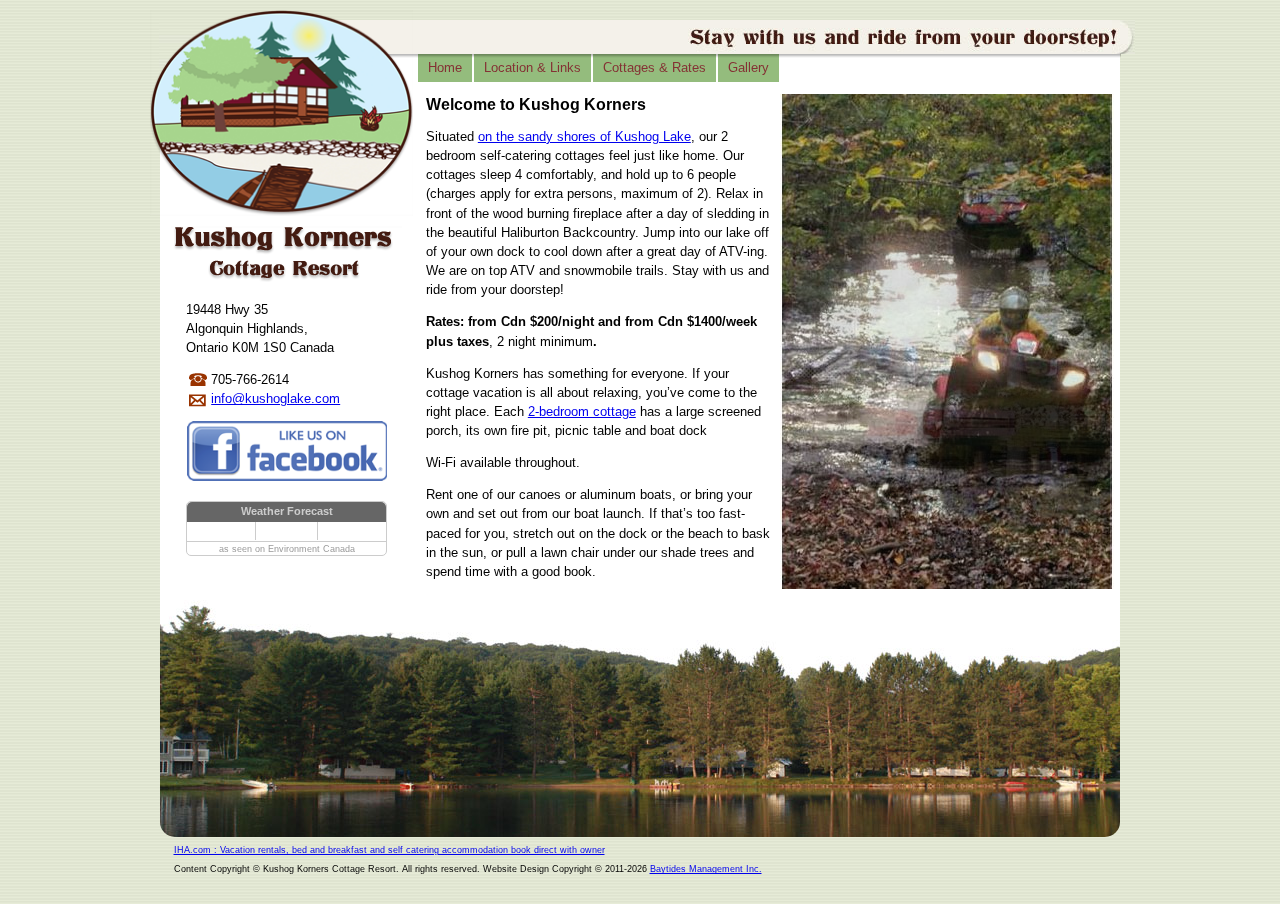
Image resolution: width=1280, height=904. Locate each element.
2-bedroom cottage (582, 411)
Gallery (748, 67)
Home (445, 67)
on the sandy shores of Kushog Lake (584, 136)
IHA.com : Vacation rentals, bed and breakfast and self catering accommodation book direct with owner (389, 850)
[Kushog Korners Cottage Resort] (282, 115)
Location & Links (532, 67)
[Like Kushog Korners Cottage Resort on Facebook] (288, 453)
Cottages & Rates (654, 67)
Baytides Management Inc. (706, 869)
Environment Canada (311, 549)
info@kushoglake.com (275, 398)
